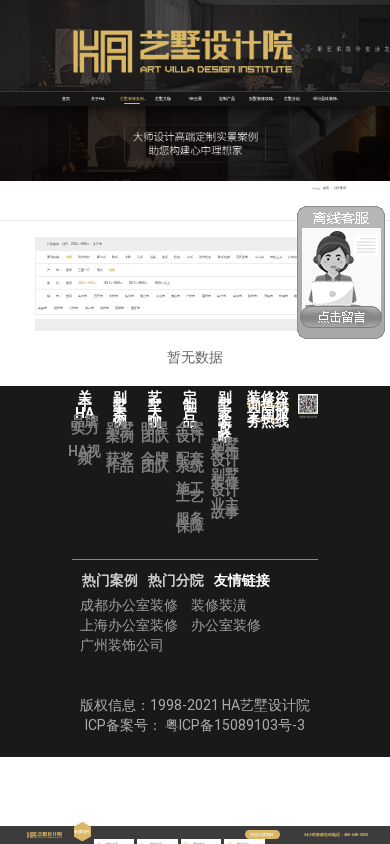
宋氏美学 (242, 257)
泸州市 (113, 296)
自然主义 (276, 257)
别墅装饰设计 (225, 452)
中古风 (259, 257)
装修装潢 (219, 605)
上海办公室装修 (129, 625)
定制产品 (227, 98)
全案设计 (190, 432)
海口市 (89, 308)
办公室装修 (226, 625)
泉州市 (104, 308)
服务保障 (190, 522)
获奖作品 (120, 462)
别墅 (112, 270)
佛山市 (175, 296)
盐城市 (283, 296)
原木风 (292, 257)
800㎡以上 (162, 283)
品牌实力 (85, 425)
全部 (69, 257)
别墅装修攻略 (261, 98)
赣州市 (58, 308)
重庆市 (135, 308)
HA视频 (84, 455)
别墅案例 (120, 432)
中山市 (160, 296)
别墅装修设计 (225, 482)
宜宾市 (98, 296)
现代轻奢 (205, 257)
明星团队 (155, 432)
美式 (165, 257)
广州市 (190, 296)
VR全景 (195, 98)
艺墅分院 (292, 98)
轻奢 (177, 257)
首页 (66, 98)
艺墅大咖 (163, 98)
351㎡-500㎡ (113, 283)
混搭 (153, 257)
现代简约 (84, 257)
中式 (190, 257)
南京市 (237, 296)
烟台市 (144, 296)
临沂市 (129, 296)
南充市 (82, 296)
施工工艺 (190, 492)
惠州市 (206, 296)
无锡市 (268, 296)
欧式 (115, 257)
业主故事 (225, 508)
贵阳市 (119, 308)
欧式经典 (224, 257)
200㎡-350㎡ (87, 283)
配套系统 (190, 462)
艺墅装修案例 (132, 98)
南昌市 (42, 308)
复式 (100, 270)
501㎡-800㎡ (138, 283)
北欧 (128, 257)
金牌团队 (155, 462)
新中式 (101, 257)
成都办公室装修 (129, 605)
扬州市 (252, 296)
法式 (140, 257)
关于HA (98, 98)
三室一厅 (84, 270)
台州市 (73, 308)
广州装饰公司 (122, 645)
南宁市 (221, 296)
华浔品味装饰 (325, 98)
